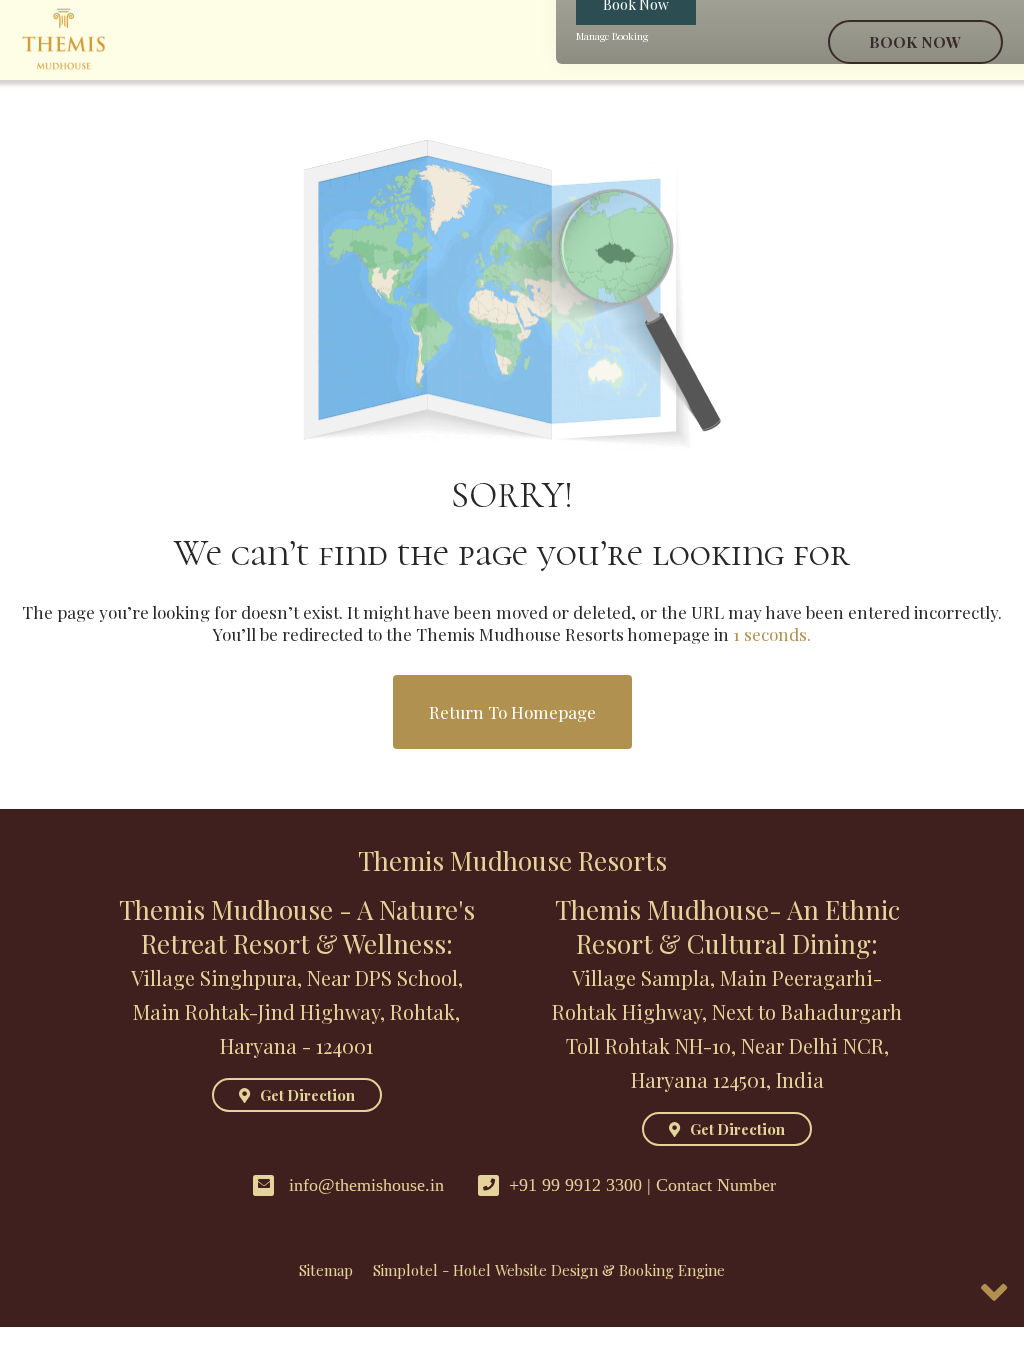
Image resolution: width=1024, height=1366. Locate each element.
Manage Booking (612, 36)
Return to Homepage (512, 712)
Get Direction (307, 1095)
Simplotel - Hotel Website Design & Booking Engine (549, 1270)
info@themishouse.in (366, 1185)
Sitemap (326, 1270)
